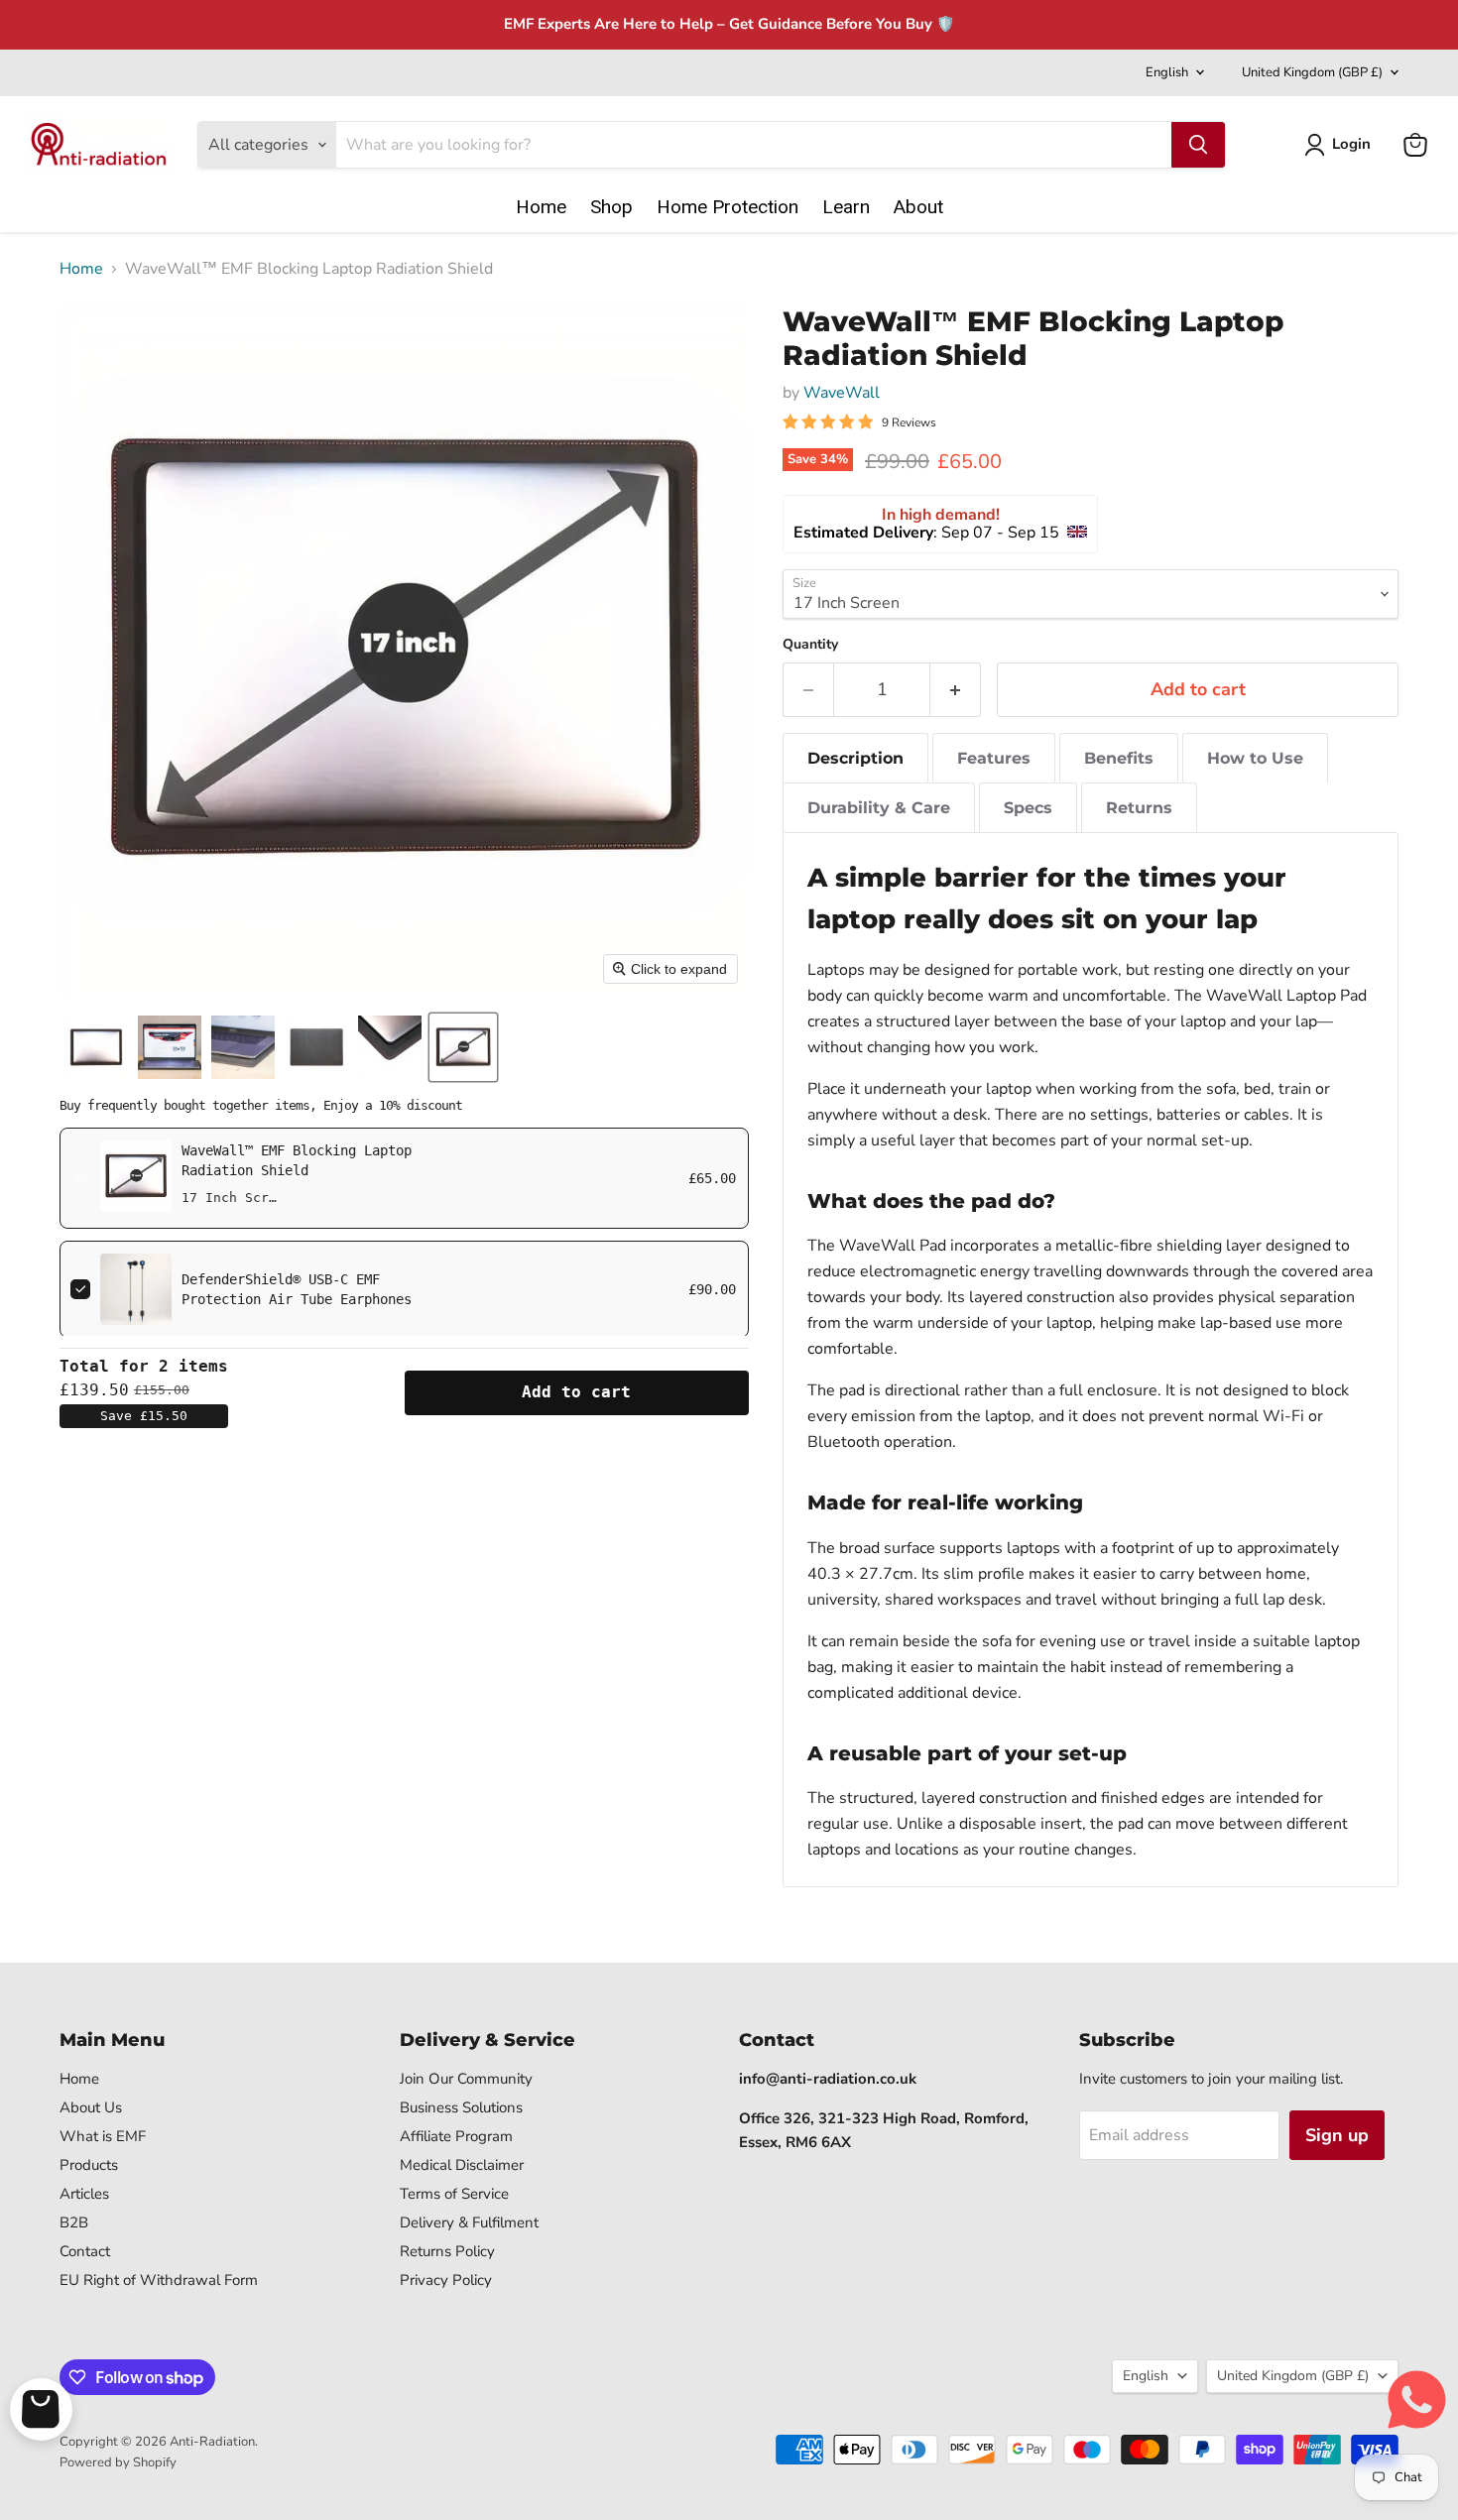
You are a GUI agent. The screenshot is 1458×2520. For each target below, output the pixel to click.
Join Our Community (466, 2079)
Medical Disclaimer (462, 2165)
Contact (85, 2251)
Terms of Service (454, 2194)
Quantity (810, 645)
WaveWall (842, 393)
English (1167, 72)
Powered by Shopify (118, 2462)
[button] (1341, 145)
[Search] (1198, 145)
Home (81, 269)
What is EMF (103, 2136)
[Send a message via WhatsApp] (1417, 2400)
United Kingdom (1312, 72)
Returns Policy (447, 2251)
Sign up (1337, 2135)
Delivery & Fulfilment (469, 2222)
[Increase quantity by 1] (956, 690)
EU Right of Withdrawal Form (159, 2280)
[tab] (855, 758)
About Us (91, 2107)
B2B (74, 2222)
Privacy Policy (446, 2280)
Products (89, 2165)
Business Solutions (461, 2107)
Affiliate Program (456, 2136)
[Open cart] (41, 2409)
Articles (84, 2194)
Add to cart (576, 1392)
